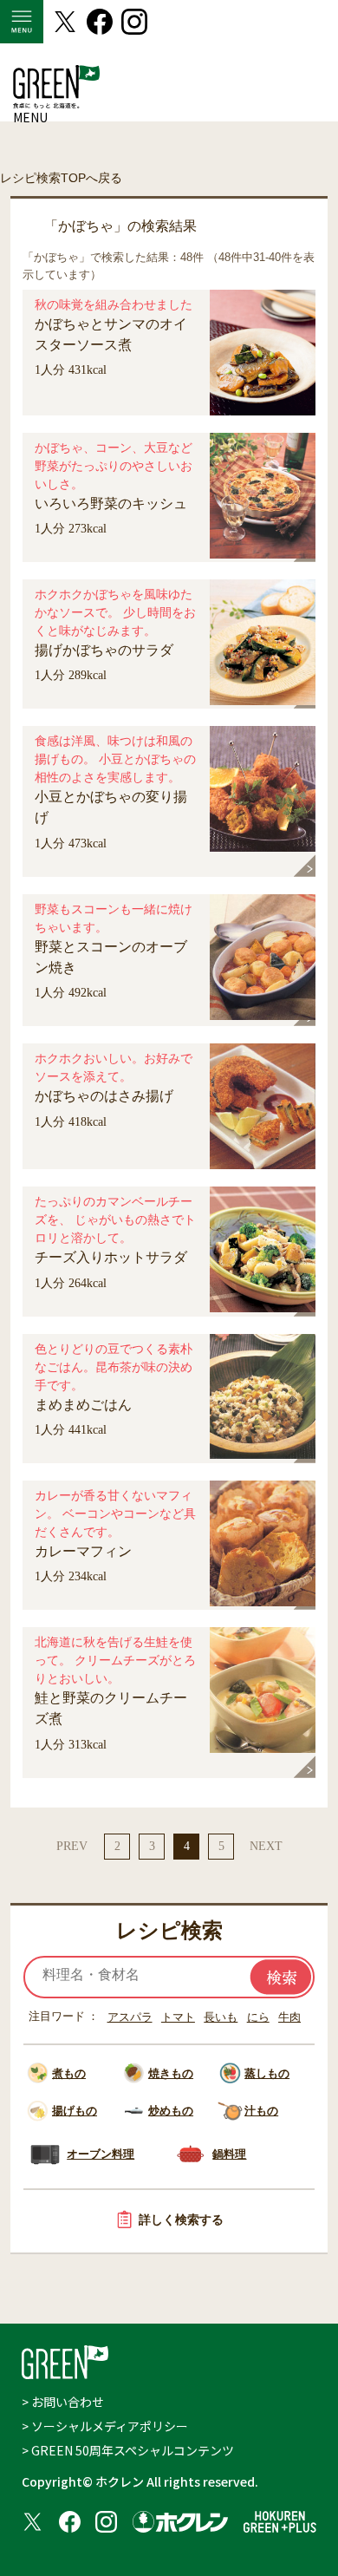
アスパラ (130, 2017)
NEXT (266, 1846)
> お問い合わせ (63, 2402)
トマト (178, 2017)
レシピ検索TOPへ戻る (61, 178)
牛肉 (289, 2017)
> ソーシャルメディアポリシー (105, 2426)
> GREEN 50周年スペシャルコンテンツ (128, 2450)
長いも (221, 2017)
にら (258, 2017)
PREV (72, 1846)
